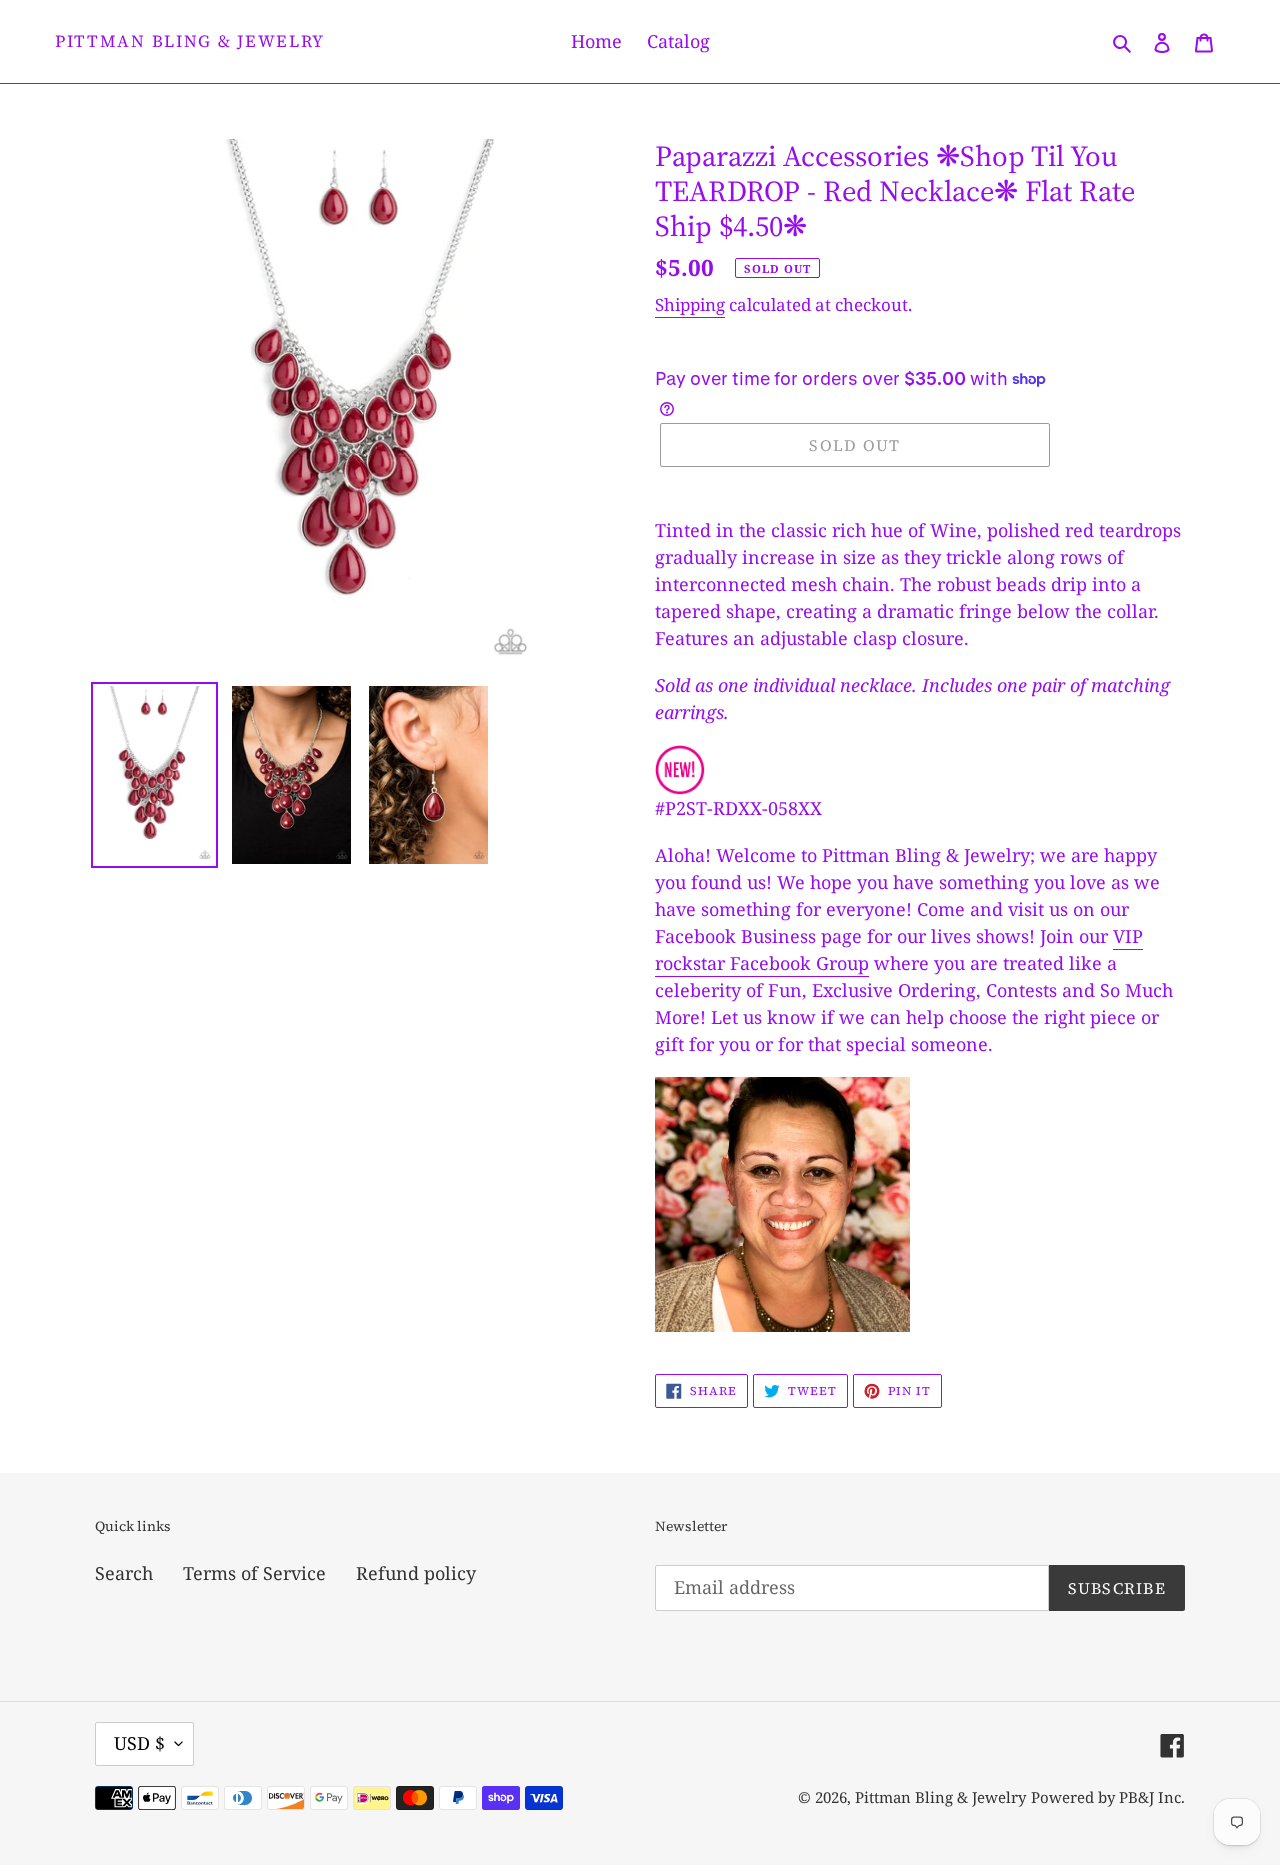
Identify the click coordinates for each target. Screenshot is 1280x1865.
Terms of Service (254, 1573)
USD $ (139, 1743)
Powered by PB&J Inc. (1108, 1797)
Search (124, 1573)
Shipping (690, 304)
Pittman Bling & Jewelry (190, 41)
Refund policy (416, 1573)
